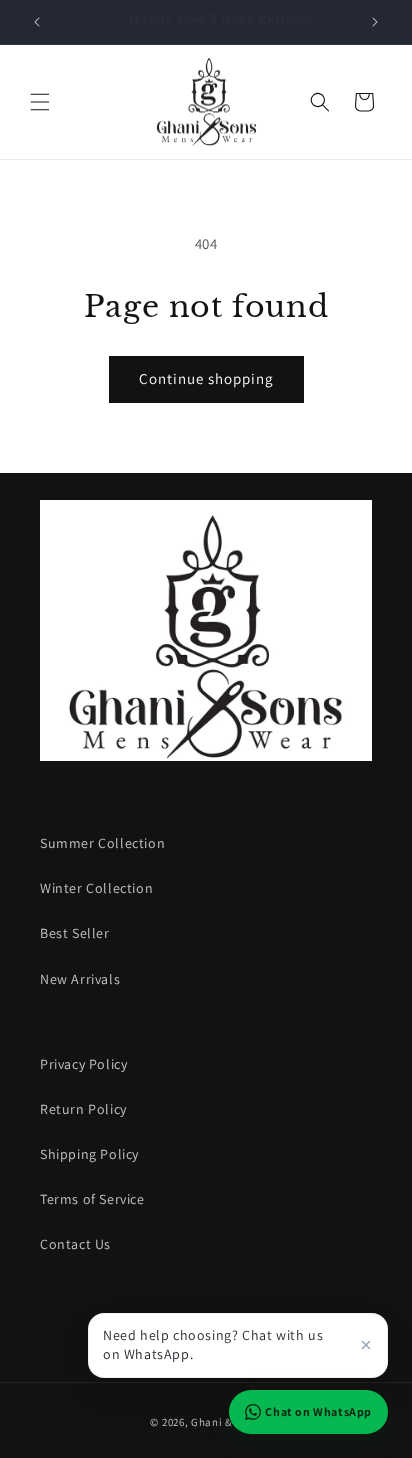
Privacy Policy (83, 1064)
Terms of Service (92, 1199)
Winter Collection (96, 888)
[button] (40, 102)
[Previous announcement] (37, 22)
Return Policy (83, 1109)
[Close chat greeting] (366, 1345)
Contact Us (75, 1244)
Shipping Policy (89, 1154)
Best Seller (75, 933)
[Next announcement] (375, 22)
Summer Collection (102, 843)
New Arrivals (80, 979)
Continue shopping (206, 378)
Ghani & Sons (226, 1422)
